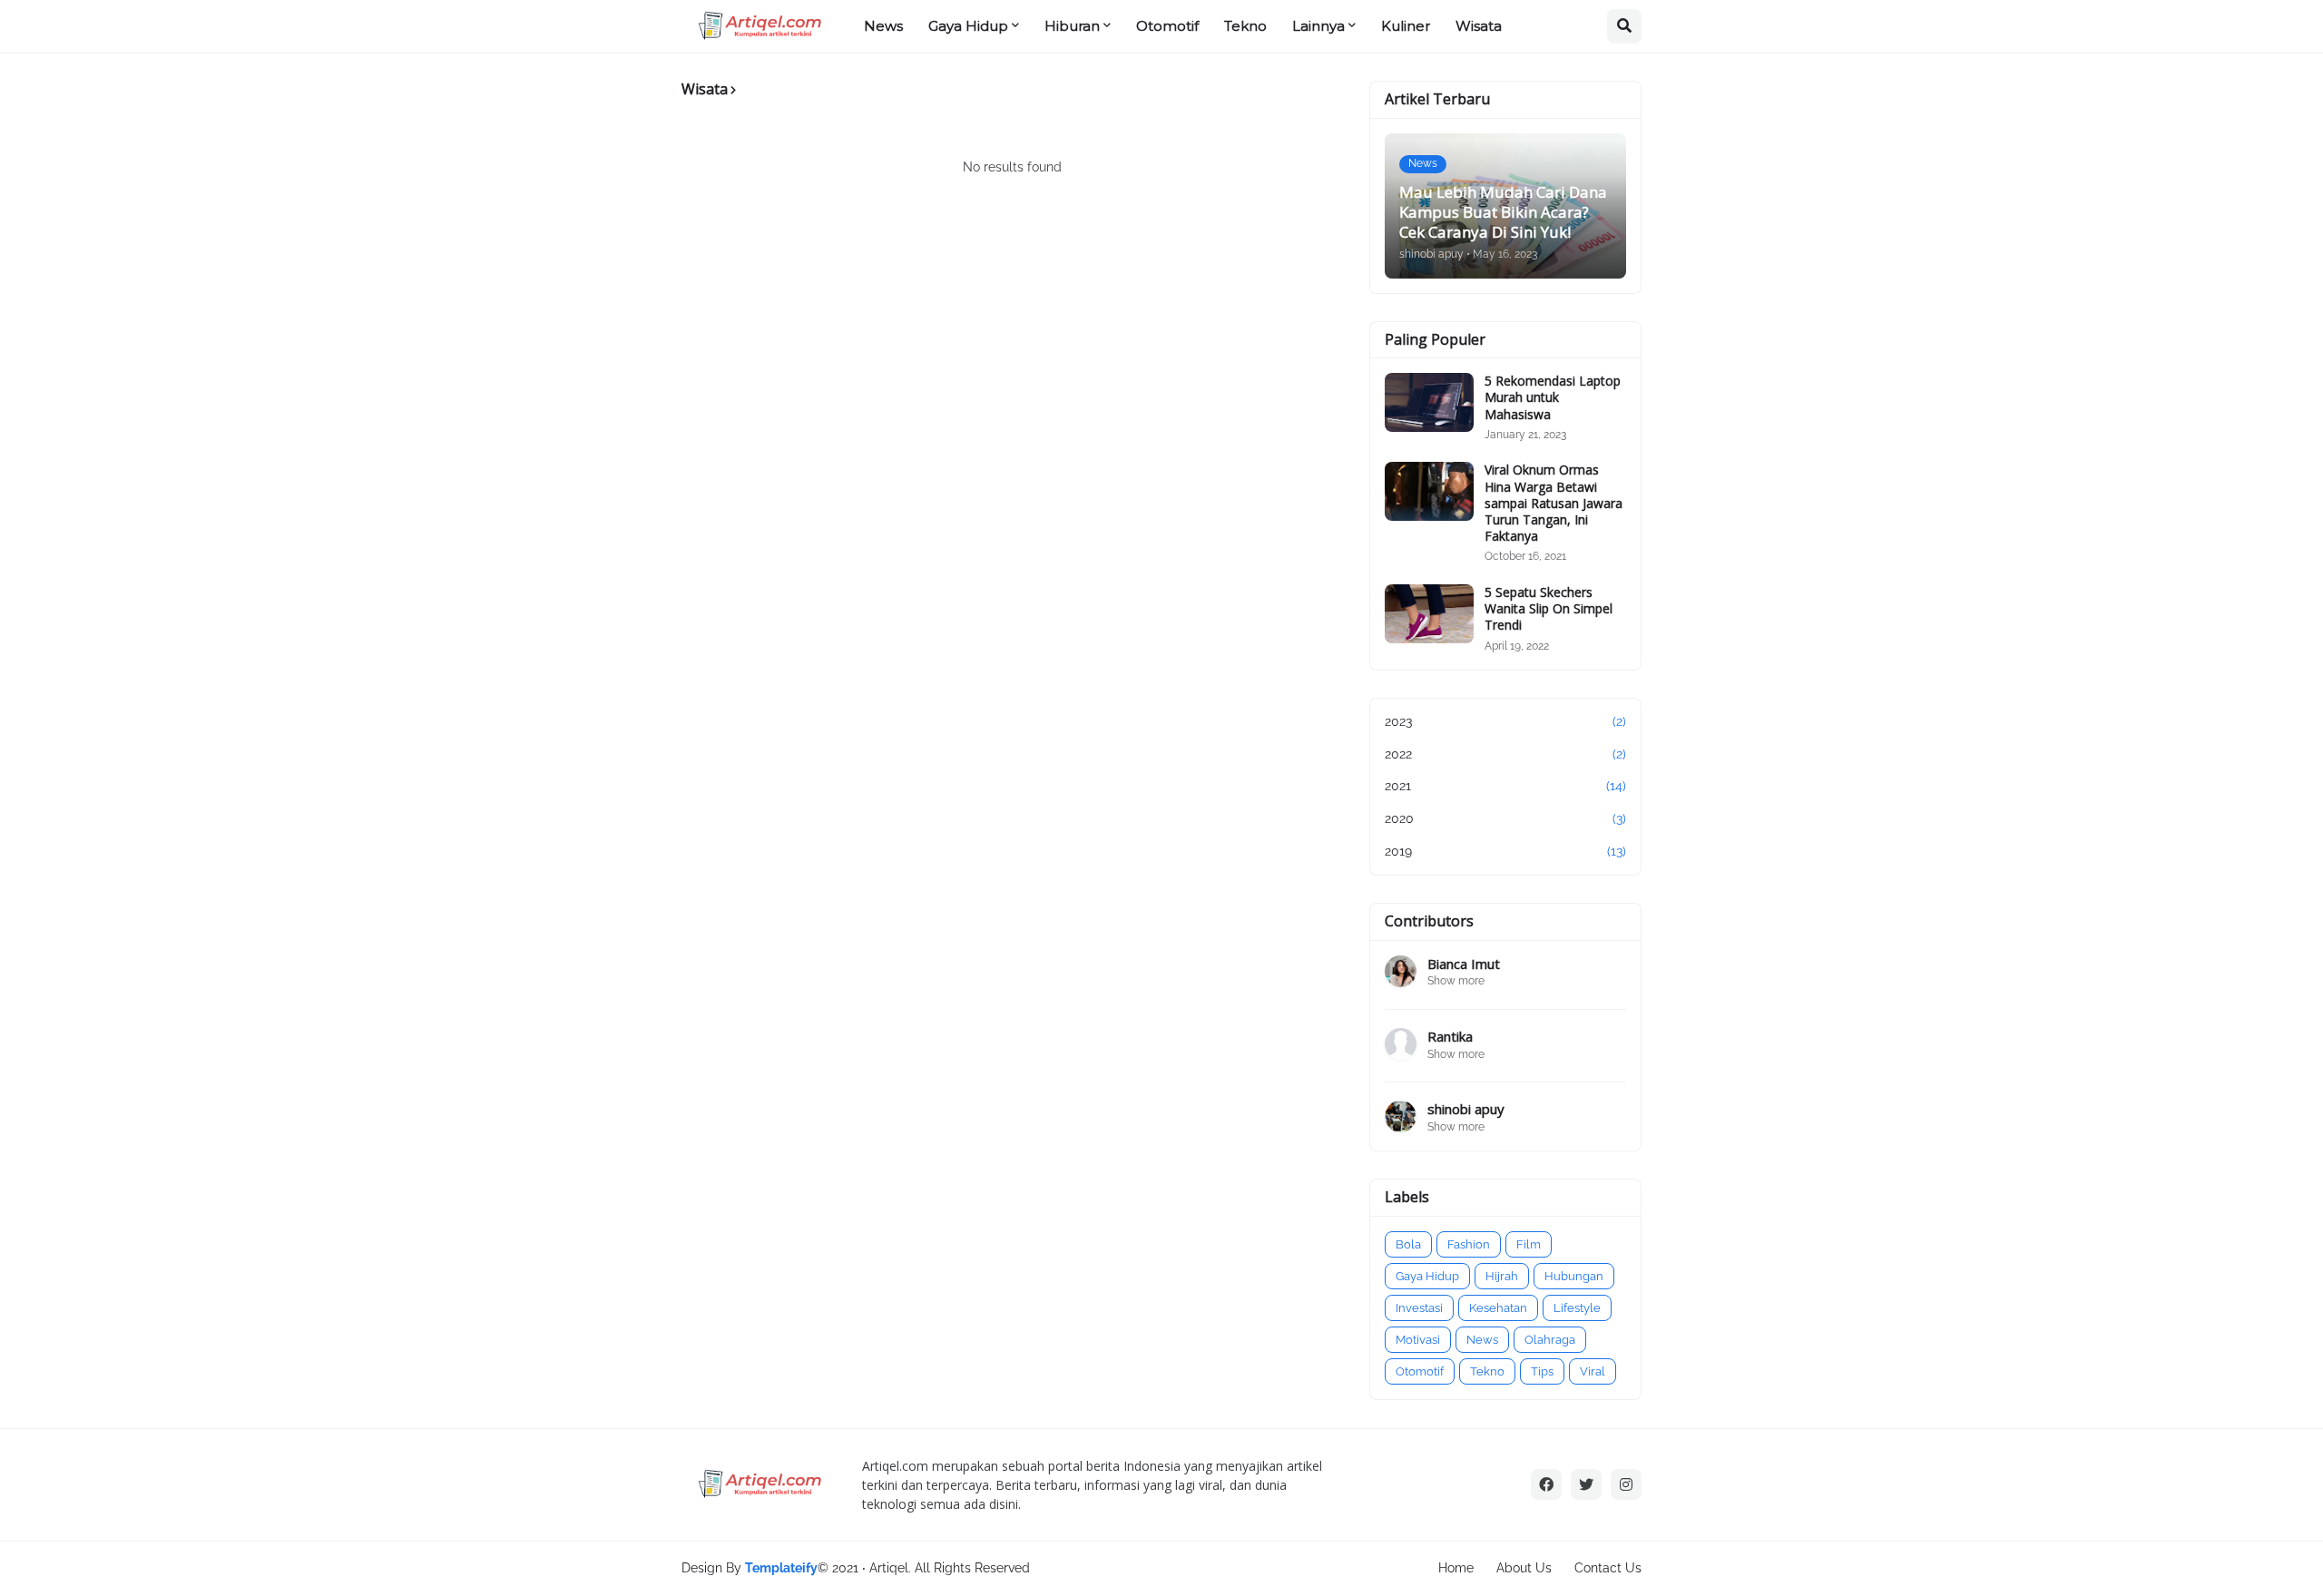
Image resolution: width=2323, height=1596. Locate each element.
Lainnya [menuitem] (1318, 26)
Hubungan (1574, 1276)
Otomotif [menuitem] (1167, 26)
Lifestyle (1577, 1308)
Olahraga (1550, 1340)
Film (1529, 1244)
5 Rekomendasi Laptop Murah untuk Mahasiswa (1553, 397)
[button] (1624, 26)
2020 (1505, 818)
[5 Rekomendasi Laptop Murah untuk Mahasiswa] (1429, 402)
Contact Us (1608, 1568)
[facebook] (1546, 1484)
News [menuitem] (883, 26)
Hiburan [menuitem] (1072, 26)
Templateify (781, 1568)
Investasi (1419, 1308)
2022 (1505, 754)
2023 (1505, 721)
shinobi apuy (1466, 1109)
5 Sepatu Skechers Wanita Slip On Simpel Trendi (1549, 609)
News (1482, 1340)
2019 (1505, 851)
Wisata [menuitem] (1479, 26)
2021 (1505, 786)
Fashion (1469, 1244)
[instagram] (1626, 1484)
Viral (1593, 1371)
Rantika (1450, 1037)
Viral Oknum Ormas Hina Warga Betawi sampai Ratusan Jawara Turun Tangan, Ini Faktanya (1554, 503)
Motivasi (1418, 1340)
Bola (1408, 1244)
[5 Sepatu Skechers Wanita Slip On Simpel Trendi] (1429, 614)
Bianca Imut (1464, 964)
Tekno (1487, 1371)
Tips (1542, 1371)
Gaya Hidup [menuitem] (968, 26)
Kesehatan (1498, 1308)
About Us (1524, 1568)
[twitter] (1586, 1484)
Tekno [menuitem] (1245, 26)
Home (1456, 1568)
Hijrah (1502, 1276)
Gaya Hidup (1427, 1276)
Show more (1456, 981)
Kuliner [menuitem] (1406, 26)
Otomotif (1420, 1371)
